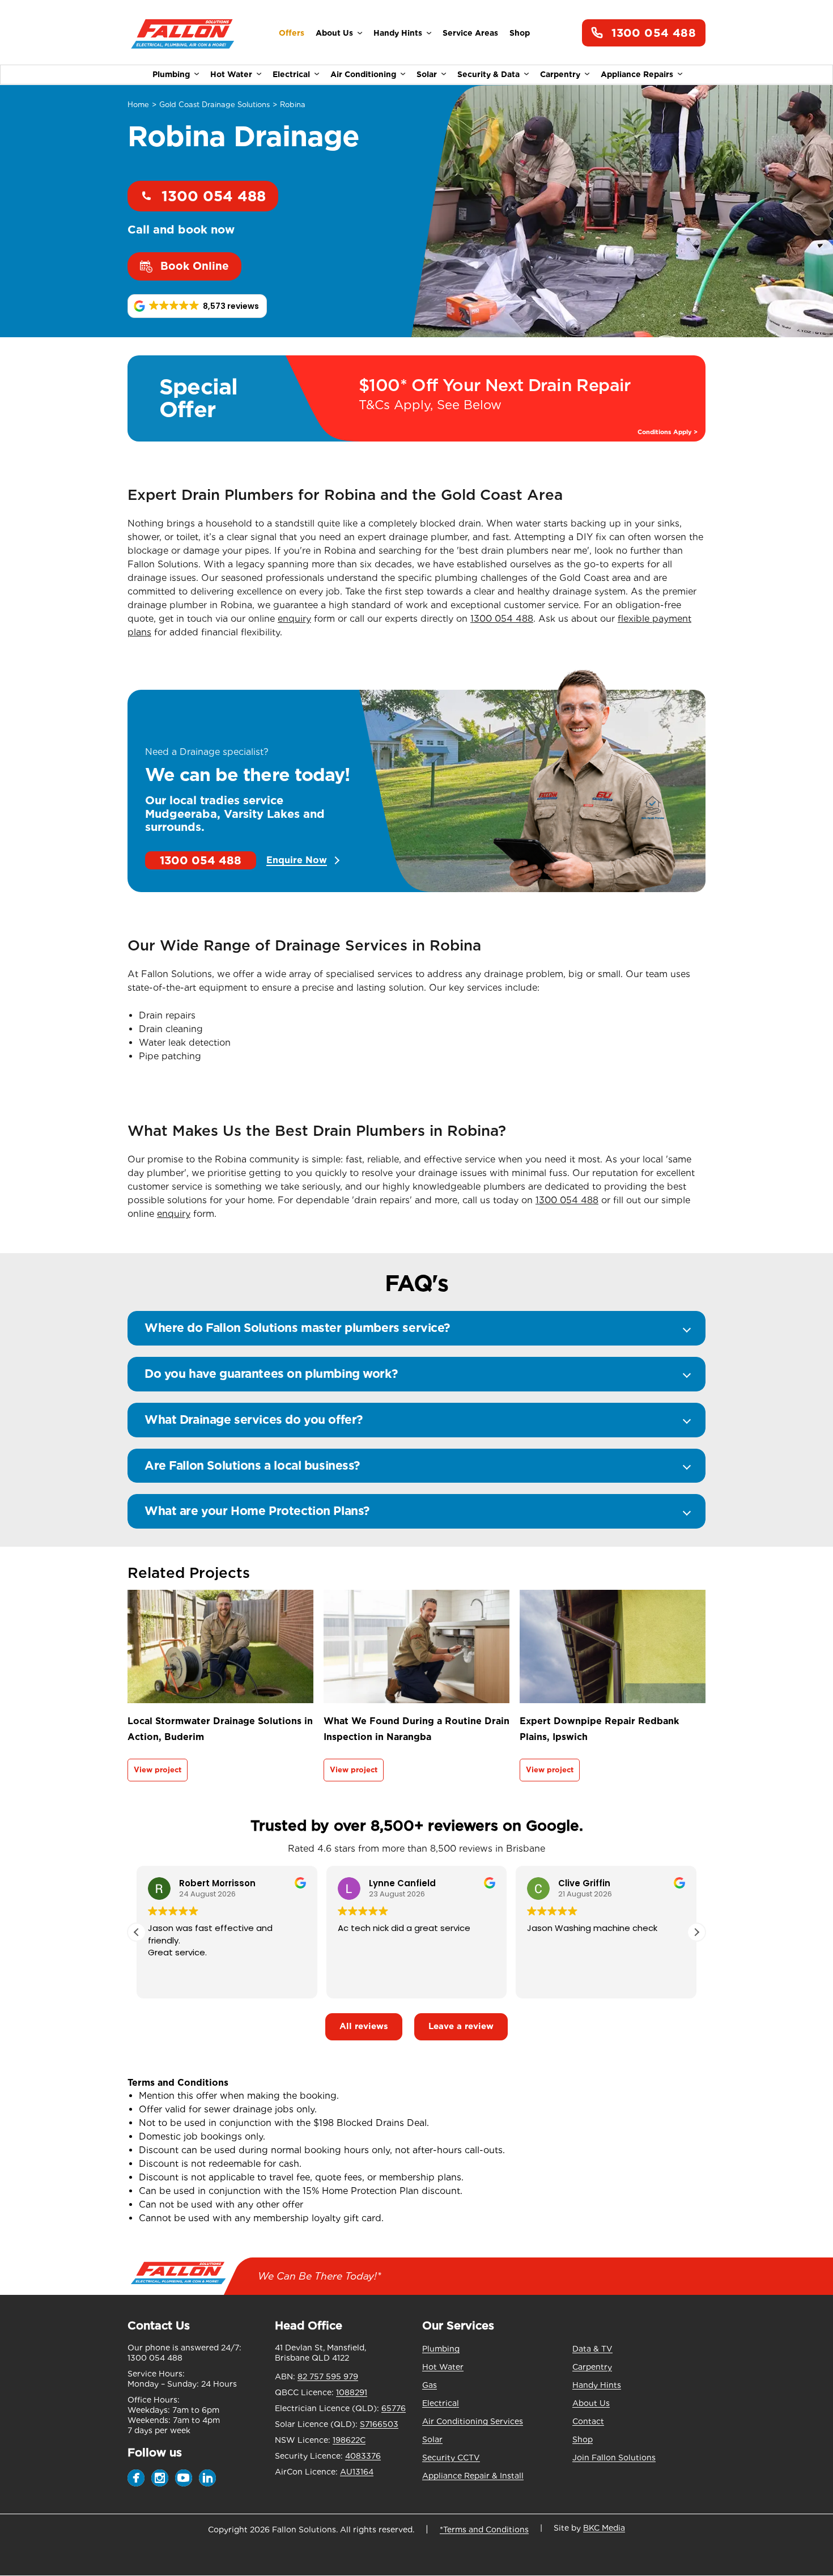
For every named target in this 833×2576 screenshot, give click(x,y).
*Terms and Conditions (484, 2530)
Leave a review (461, 2026)
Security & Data (488, 74)
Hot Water (231, 74)
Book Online (195, 266)
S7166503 (379, 2424)
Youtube (184, 2478)
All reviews (364, 2026)
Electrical (291, 74)
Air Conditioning (363, 74)
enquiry (294, 619)
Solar (427, 74)
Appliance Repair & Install (473, 2476)
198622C (349, 2440)
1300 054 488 (654, 33)
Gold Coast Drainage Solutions (214, 105)
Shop (520, 33)
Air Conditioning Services (473, 2421)
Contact (588, 2421)
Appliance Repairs (637, 74)
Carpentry (560, 74)
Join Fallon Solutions (614, 2458)
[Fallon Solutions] (183, 33)
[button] (197, 306)
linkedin (207, 2478)
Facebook (136, 2478)
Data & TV (592, 2349)
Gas (430, 2385)
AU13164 (357, 2472)
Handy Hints (398, 33)
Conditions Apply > (668, 432)
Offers (292, 33)
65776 (394, 2408)
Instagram (160, 2478)
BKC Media (604, 2528)
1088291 (352, 2392)
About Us (334, 33)
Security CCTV (451, 2458)
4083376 (363, 2456)
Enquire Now (297, 860)
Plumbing (171, 74)
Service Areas (470, 33)
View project (158, 1770)
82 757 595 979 (328, 2376)
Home (138, 105)
